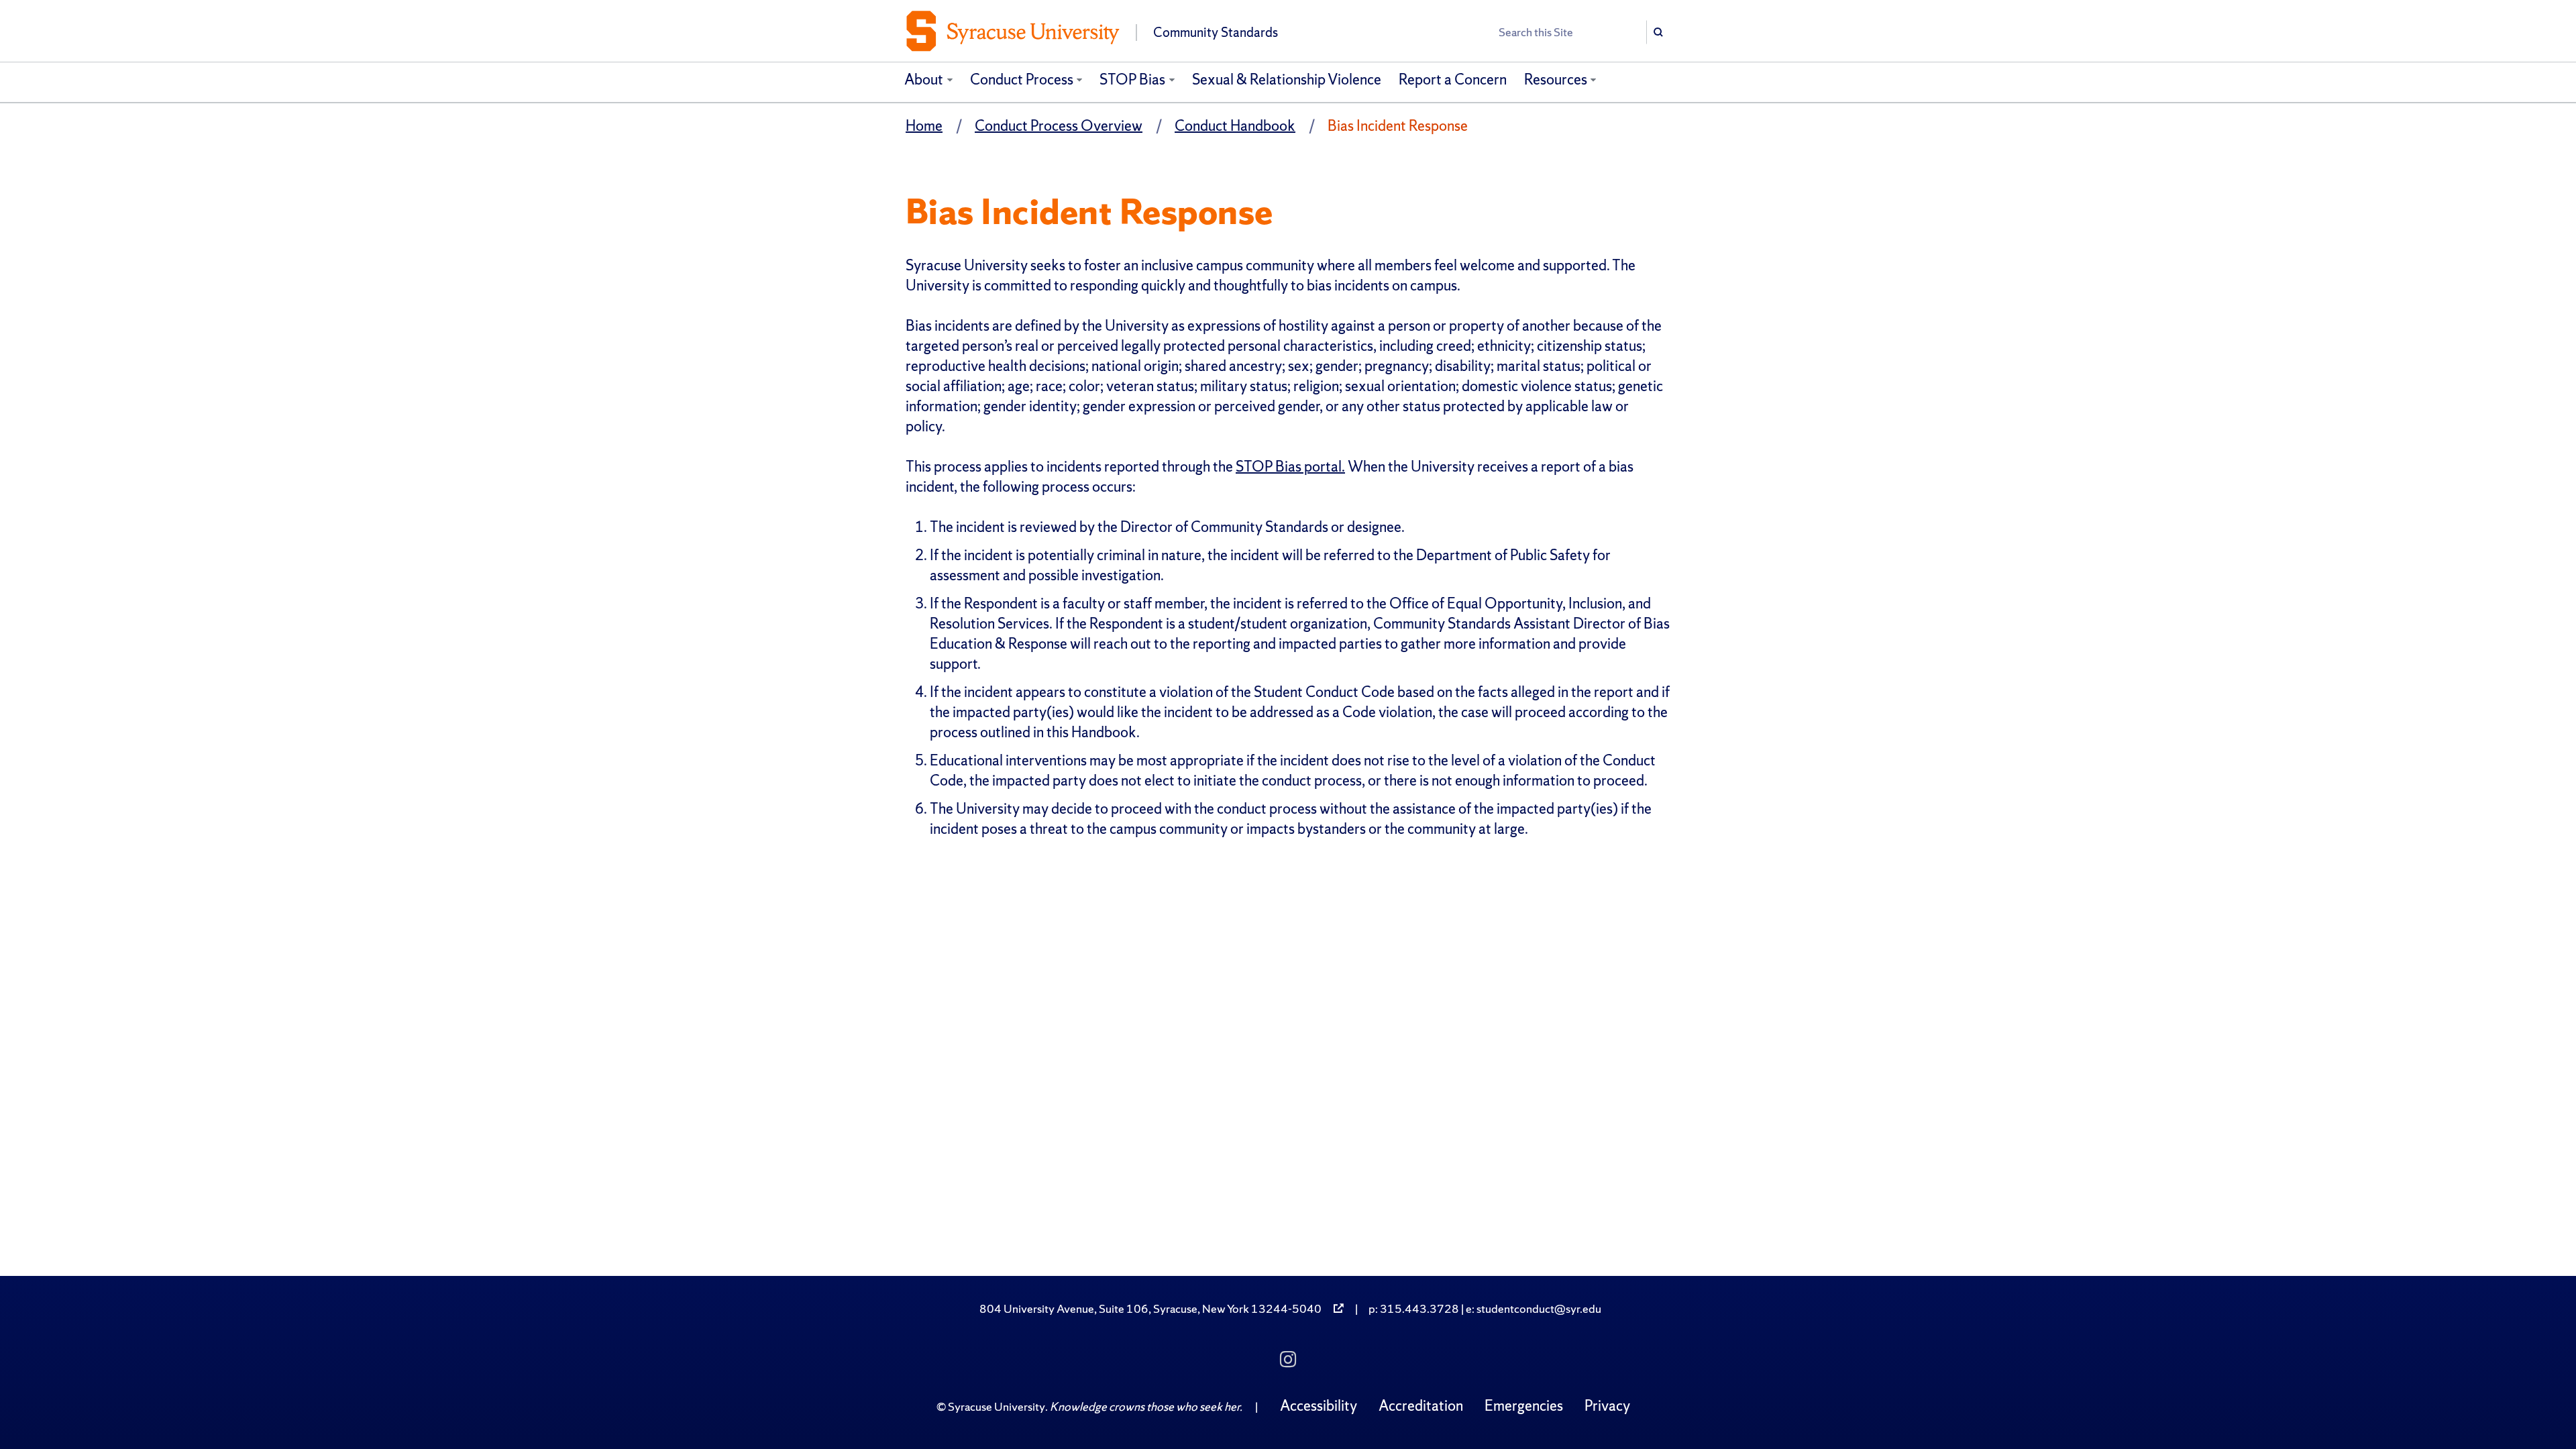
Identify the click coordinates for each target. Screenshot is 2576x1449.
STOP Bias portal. (1290, 467)
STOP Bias (1132, 79)
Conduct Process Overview (1059, 126)
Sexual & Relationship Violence (1287, 79)
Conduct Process (1022, 79)
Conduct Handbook (1235, 126)
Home (924, 126)
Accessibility (1319, 1406)
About (924, 79)
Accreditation (1421, 1406)
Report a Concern (1453, 79)
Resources (1556, 79)
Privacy (1607, 1406)
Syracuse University (997, 1406)
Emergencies (1524, 1406)
